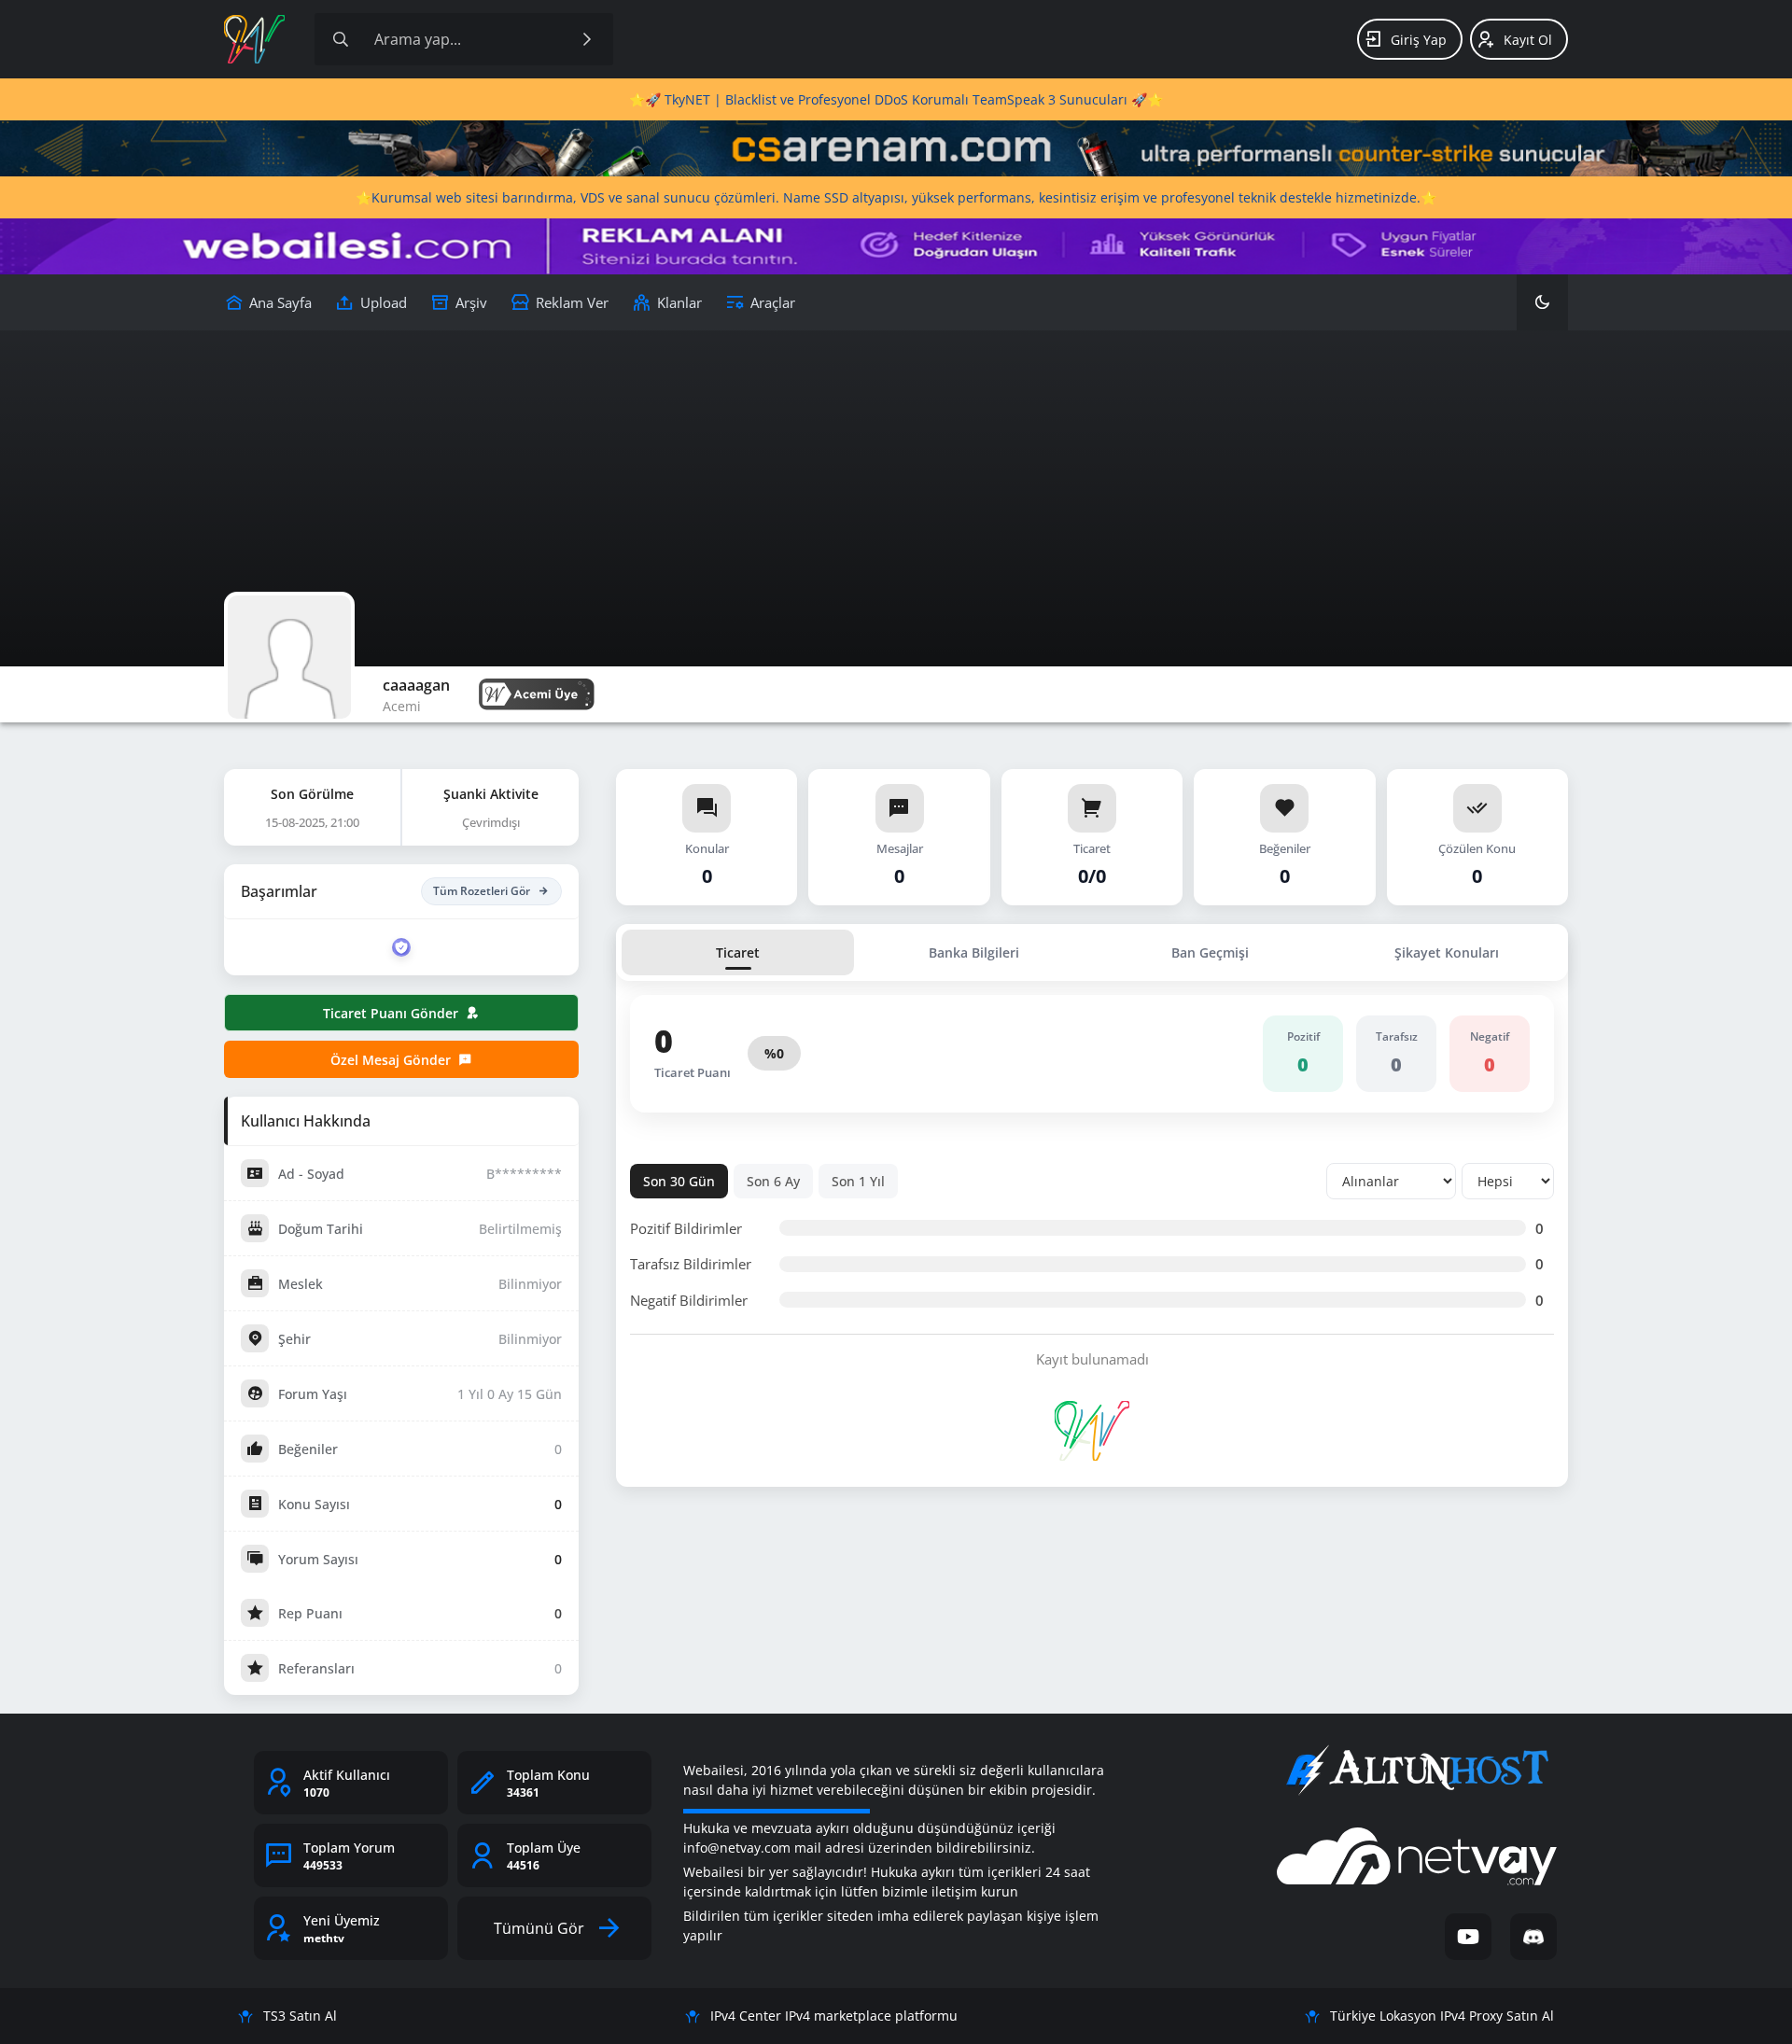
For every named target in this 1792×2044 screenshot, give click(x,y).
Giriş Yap (1419, 40)
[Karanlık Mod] (1542, 302)
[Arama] (341, 39)
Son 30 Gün (679, 1181)
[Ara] (587, 39)
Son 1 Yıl (858, 1181)
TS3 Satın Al (300, 2016)
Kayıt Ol (1528, 40)
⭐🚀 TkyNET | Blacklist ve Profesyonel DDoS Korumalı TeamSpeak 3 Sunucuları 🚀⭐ (896, 99)
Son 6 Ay (773, 1181)
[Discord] (1533, 1937)
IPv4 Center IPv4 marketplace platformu (834, 2016)
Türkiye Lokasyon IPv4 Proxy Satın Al (1442, 2016)
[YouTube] (1468, 1937)
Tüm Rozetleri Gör (482, 891)
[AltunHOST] (1417, 1771)
